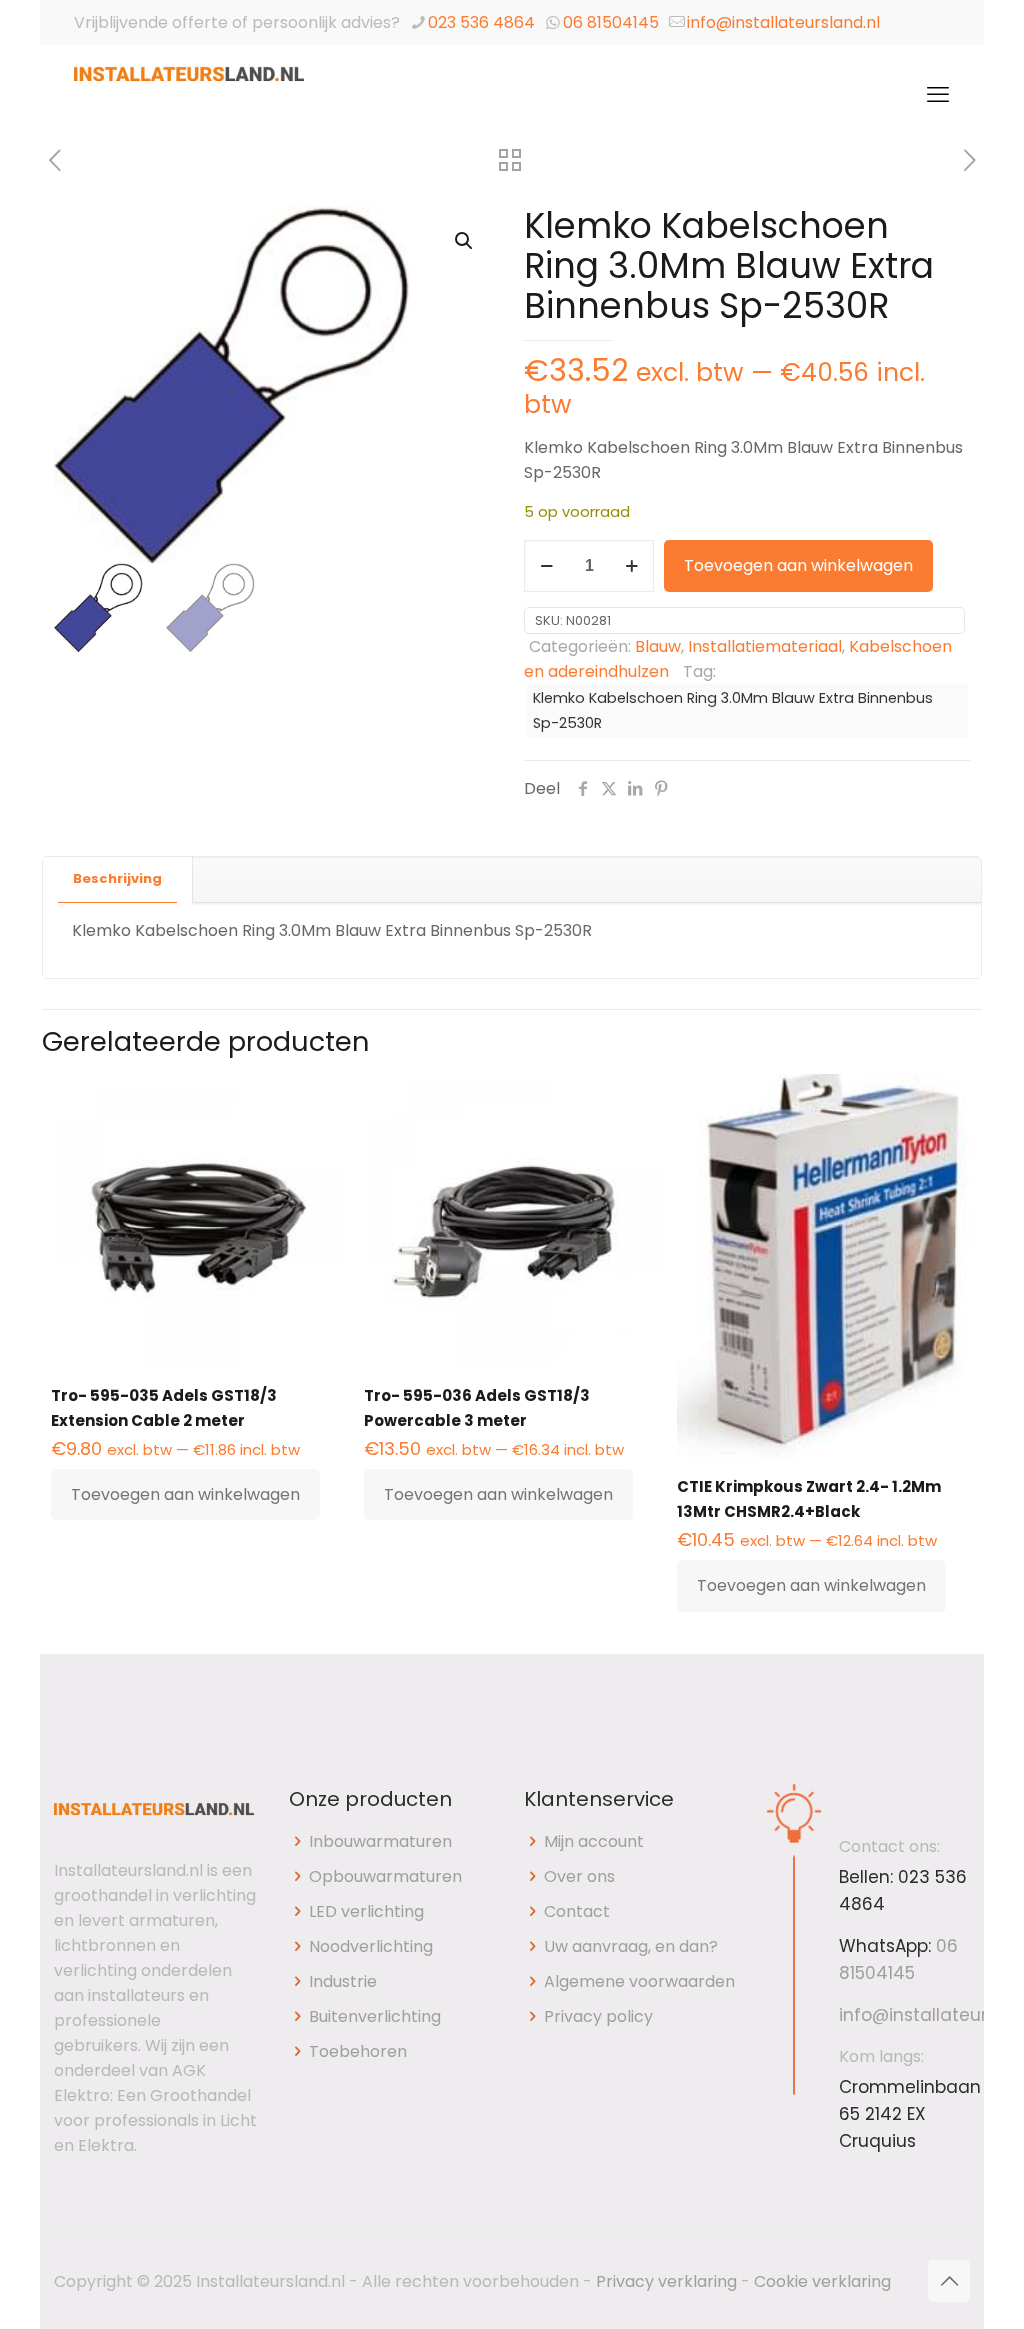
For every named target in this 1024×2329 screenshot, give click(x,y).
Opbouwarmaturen (385, 1876)
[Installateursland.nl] (189, 95)
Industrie (343, 1981)
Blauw (658, 646)
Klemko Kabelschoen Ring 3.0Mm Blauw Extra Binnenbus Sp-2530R (733, 710)
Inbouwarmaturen (380, 1841)
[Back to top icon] (949, 2281)
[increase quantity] (631, 566)
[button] (465, 241)
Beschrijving (117, 878)
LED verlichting (366, 1911)
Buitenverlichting (375, 2016)
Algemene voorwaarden (639, 1981)
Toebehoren (358, 2051)
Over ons (579, 1876)
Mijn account (594, 1841)
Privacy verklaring (666, 2281)
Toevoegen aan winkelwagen (798, 565)
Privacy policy (598, 2016)
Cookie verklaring (822, 2281)
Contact (577, 1911)
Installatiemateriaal (765, 646)
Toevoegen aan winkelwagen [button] (185, 1494)
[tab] (118, 879)
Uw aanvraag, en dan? (631, 1946)
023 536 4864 (481, 22)
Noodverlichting (371, 1946)
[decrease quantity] (546, 566)
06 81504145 (611, 22)
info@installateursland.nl (783, 22)
